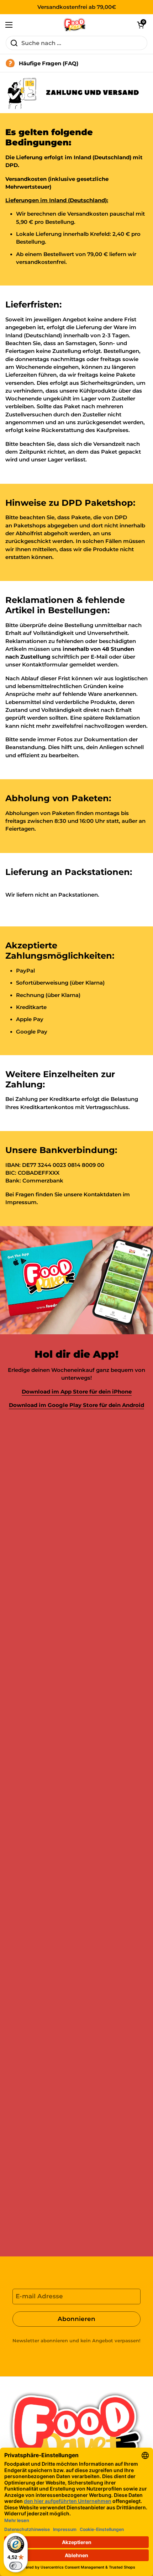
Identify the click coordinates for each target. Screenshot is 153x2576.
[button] (141, 25)
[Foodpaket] (75, 25)
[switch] (16, 2566)
